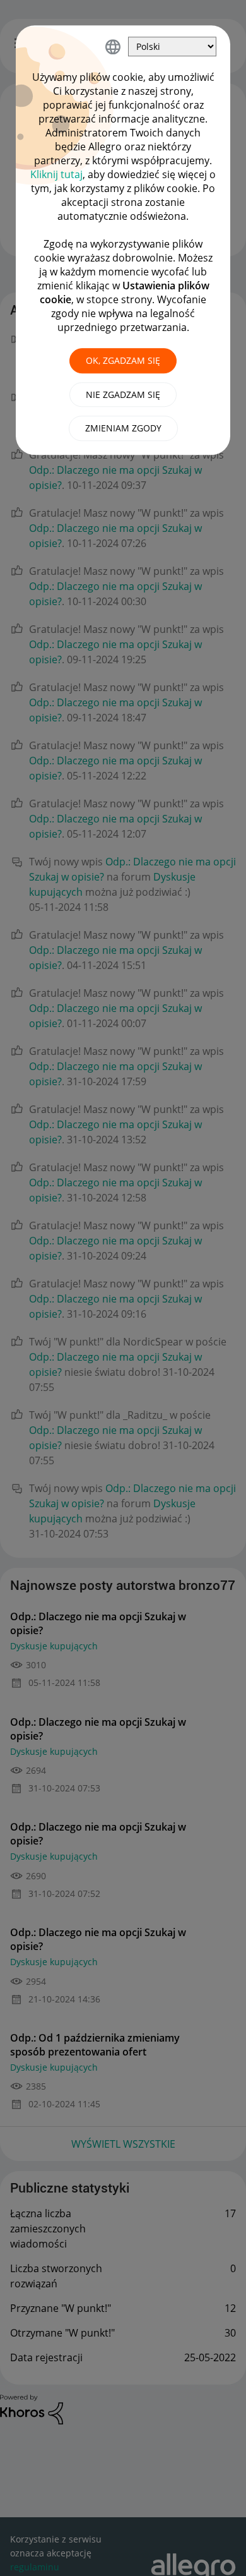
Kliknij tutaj (56, 174)
